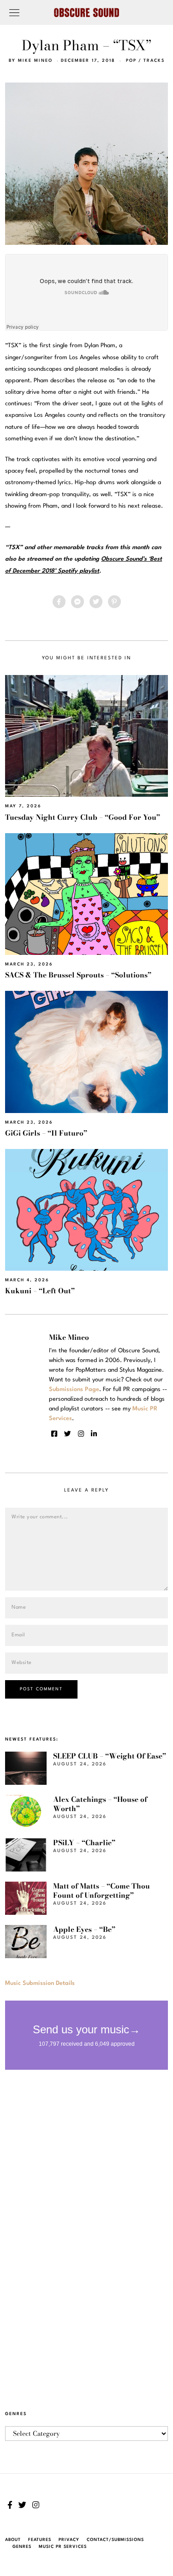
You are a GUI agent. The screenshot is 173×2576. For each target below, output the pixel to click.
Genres (22, 2547)
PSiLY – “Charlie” (84, 1843)
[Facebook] (59, 602)
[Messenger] (78, 602)
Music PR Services (63, 2547)
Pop (131, 61)
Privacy (69, 2540)
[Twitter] (96, 602)
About (13, 2540)
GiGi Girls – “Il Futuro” (46, 1133)
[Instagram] (81, 1434)
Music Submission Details (40, 1983)
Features (40, 2540)
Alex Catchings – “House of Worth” (100, 1804)
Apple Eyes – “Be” (84, 1929)
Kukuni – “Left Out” (40, 1291)
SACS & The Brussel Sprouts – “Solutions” (78, 975)
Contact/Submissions (115, 2540)
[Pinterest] (114, 602)
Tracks (154, 61)
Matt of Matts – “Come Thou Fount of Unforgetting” (101, 1891)
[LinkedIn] (94, 1434)
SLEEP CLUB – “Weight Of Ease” (110, 1756)
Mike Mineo (35, 61)
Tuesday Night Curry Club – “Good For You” (83, 817)
